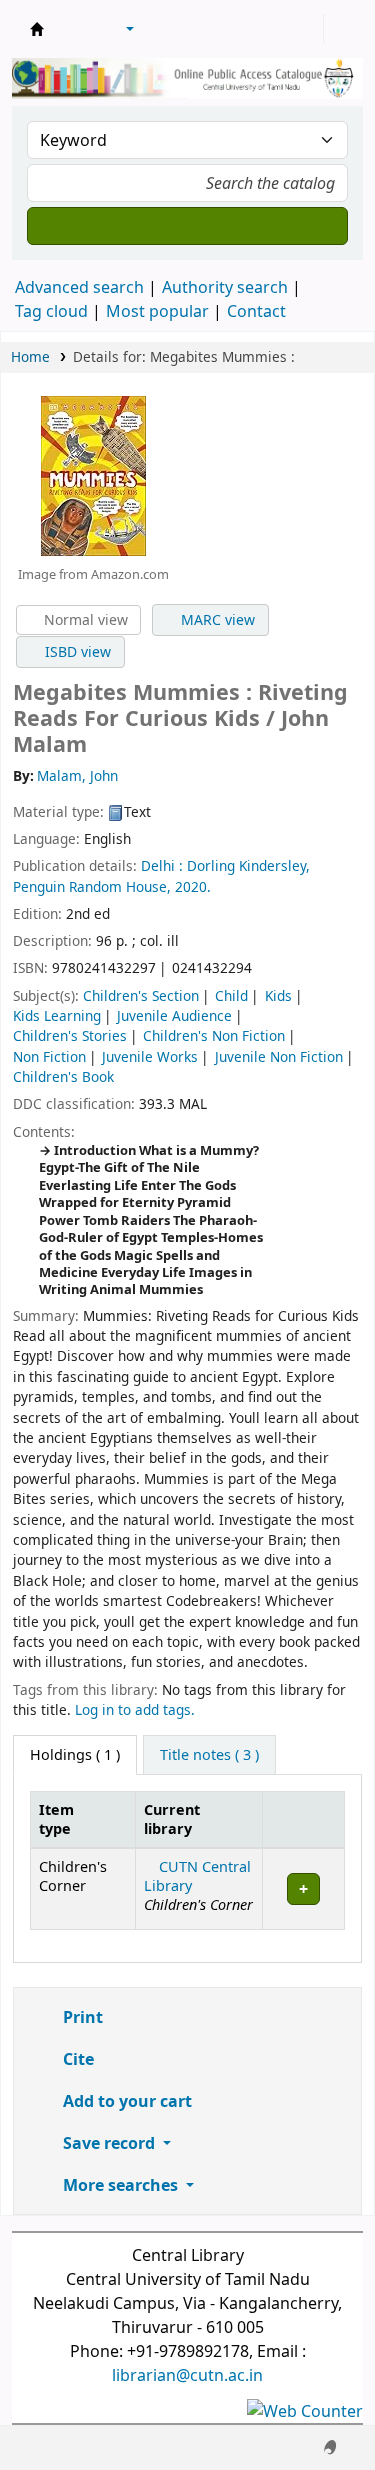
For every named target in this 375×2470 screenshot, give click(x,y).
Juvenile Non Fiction (279, 1056)
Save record (109, 2143)
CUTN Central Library (197, 1876)
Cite (76, 2059)
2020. (193, 886)
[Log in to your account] (306, 29)
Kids (278, 995)
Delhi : (162, 865)
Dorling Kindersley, (248, 865)
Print (81, 2017)
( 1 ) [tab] (75, 1754)
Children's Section (141, 995)
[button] (75, 29)
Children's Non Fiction (214, 1035)
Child (231, 995)
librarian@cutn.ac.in (187, 2375)
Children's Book (63, 1076)
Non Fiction (49, 1056)
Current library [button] (172, 1819)
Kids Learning (57, 1015)
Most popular (157, 311)
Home (30, 356)
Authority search (225, 287)
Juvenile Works (150, 1056)
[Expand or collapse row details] (303, 1888)
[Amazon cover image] (93, 474)
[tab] (209, 1755)
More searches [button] (120, 2185)
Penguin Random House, (92, 886)
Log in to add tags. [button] (135, 1709)
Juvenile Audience (174, 1015)
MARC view (216, 619)
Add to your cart (125, 2101)
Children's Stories (70, 1035)
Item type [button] (56, 1819)
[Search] (187, 226)
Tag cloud (51, 311)
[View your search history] (342, 29)
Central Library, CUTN (37, 29)
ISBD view (76, 651)
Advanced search (79, 287)
